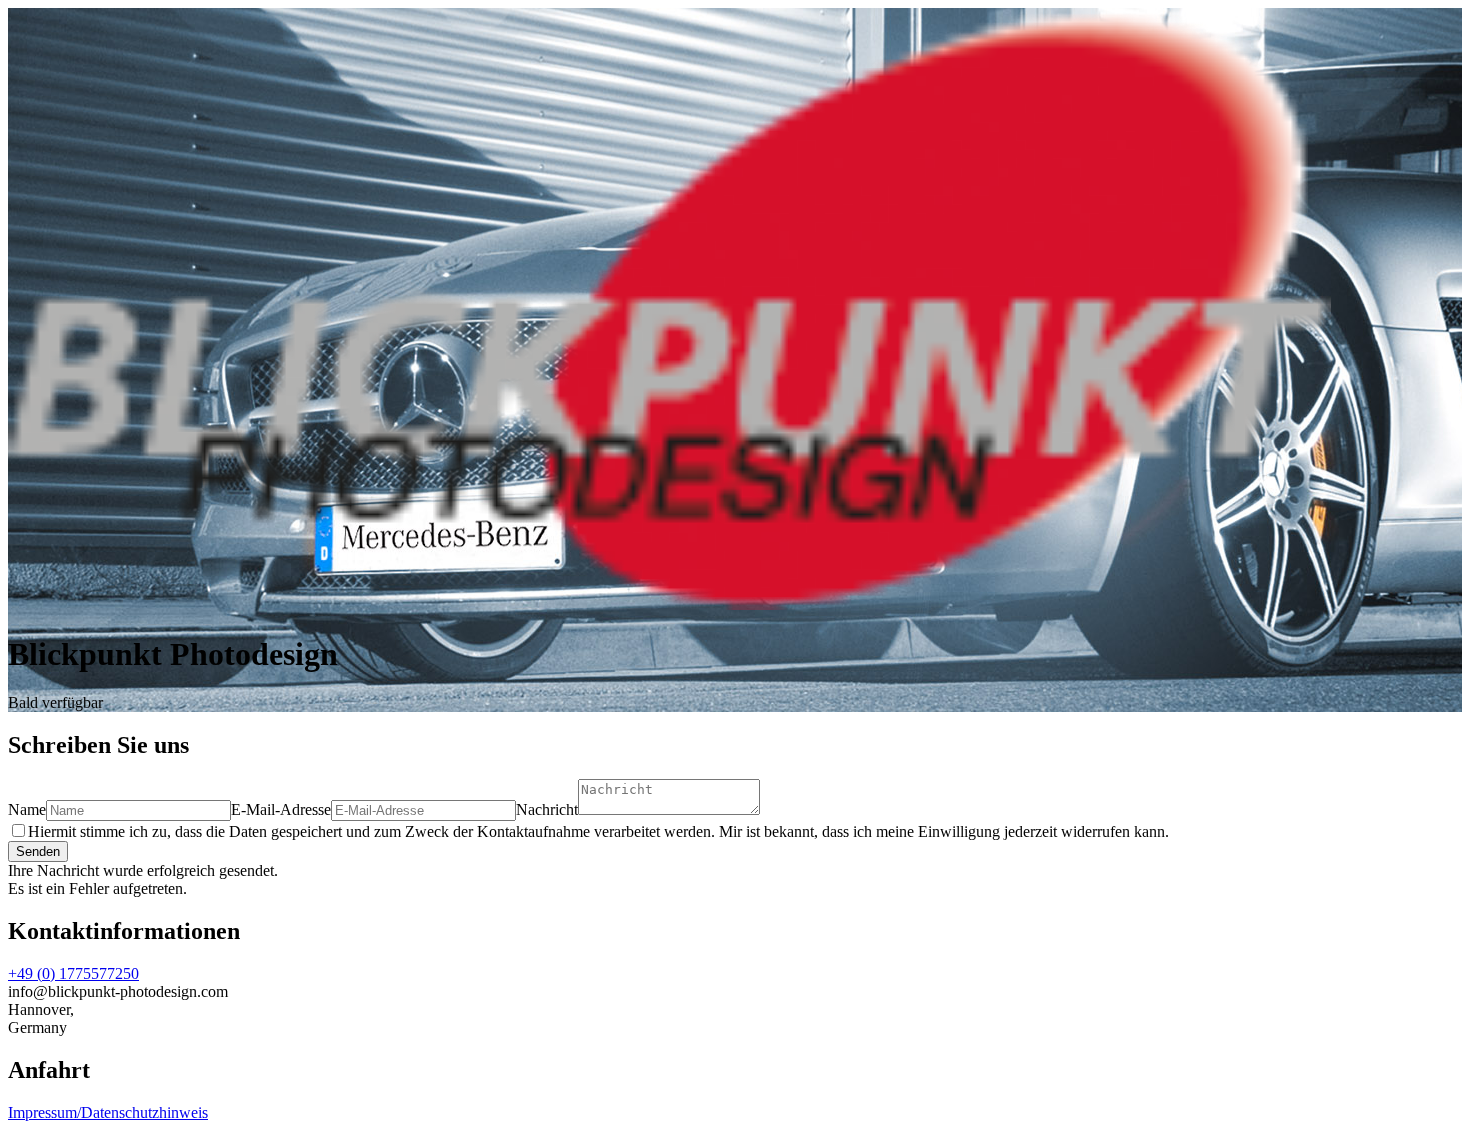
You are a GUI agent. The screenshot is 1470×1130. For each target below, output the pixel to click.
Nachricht (547, 809)
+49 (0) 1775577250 (73, 973)
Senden (38, 851)
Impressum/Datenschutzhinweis (108, 1112)
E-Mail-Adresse (281, 809)
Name (27, 809)
